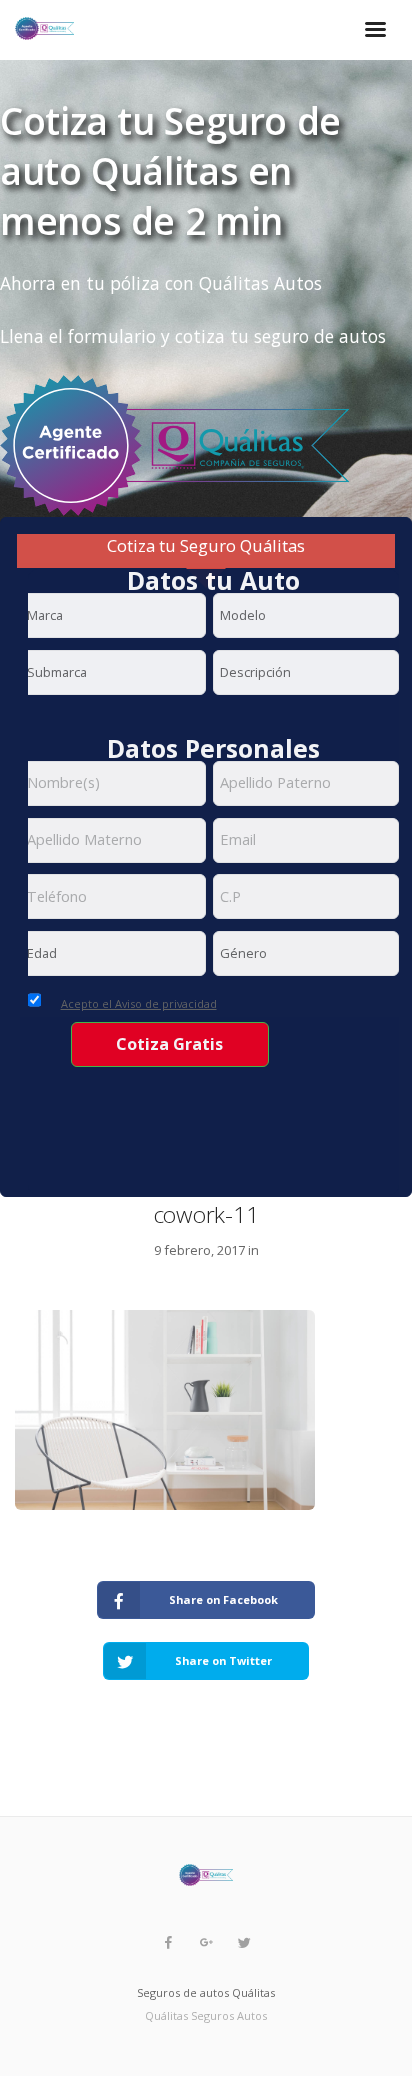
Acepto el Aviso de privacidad (139, 1003)
